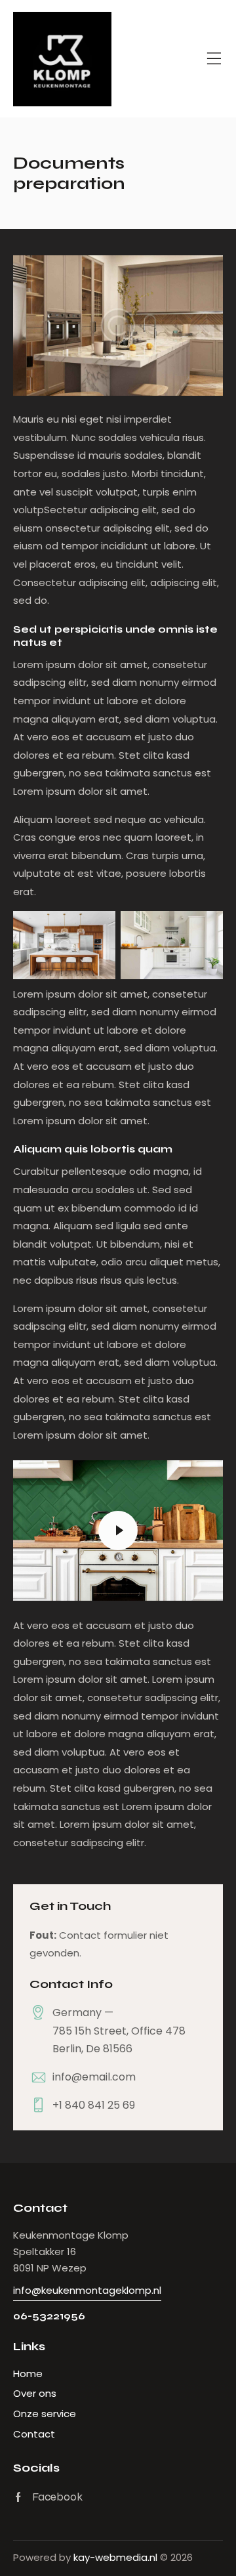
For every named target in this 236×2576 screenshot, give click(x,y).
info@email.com (94, 2077)
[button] (214, 59)
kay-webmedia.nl (115, 2557)
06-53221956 (49, 2316)
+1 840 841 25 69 (94, 2105)
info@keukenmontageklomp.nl (87, 2290)
